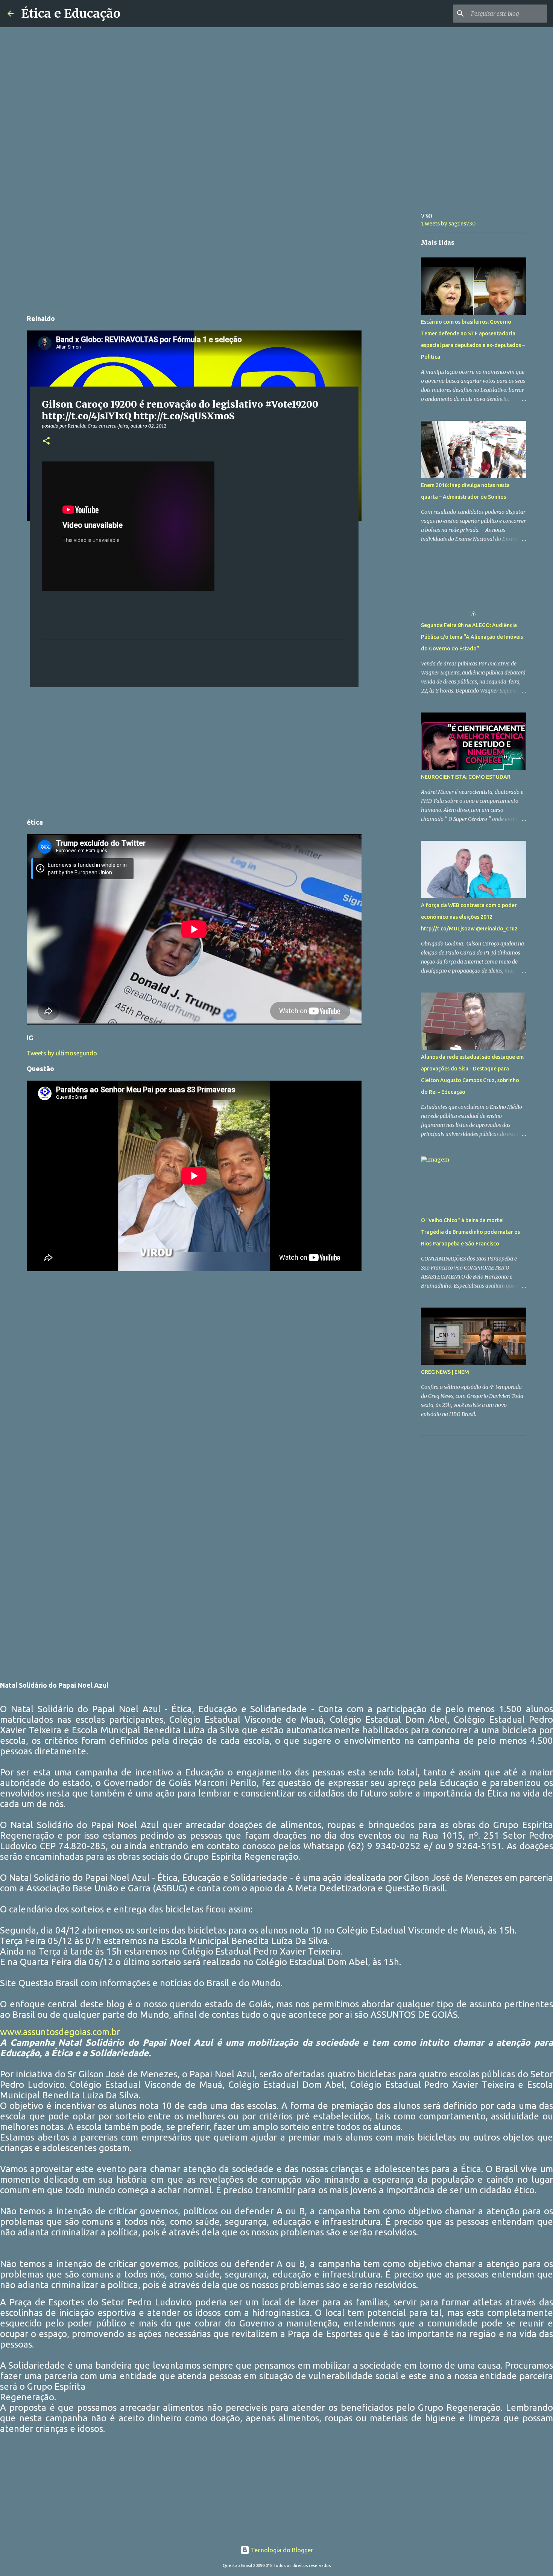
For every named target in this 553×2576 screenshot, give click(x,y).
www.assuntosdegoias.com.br (60, 2032)
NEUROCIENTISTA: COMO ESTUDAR (466, 777)
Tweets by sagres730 (448, 224)
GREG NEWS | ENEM (445, 1372)
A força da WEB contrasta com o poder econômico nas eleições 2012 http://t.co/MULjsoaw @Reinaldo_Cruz (469, 917)
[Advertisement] (194, 254)
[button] (46, 441)
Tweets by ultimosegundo (62, 1053)
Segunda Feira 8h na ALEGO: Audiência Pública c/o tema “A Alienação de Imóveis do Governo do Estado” (472, 637)
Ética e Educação (71, 14)
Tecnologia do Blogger (281, 2550)
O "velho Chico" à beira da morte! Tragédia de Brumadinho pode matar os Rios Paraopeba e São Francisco (470, 1232)
